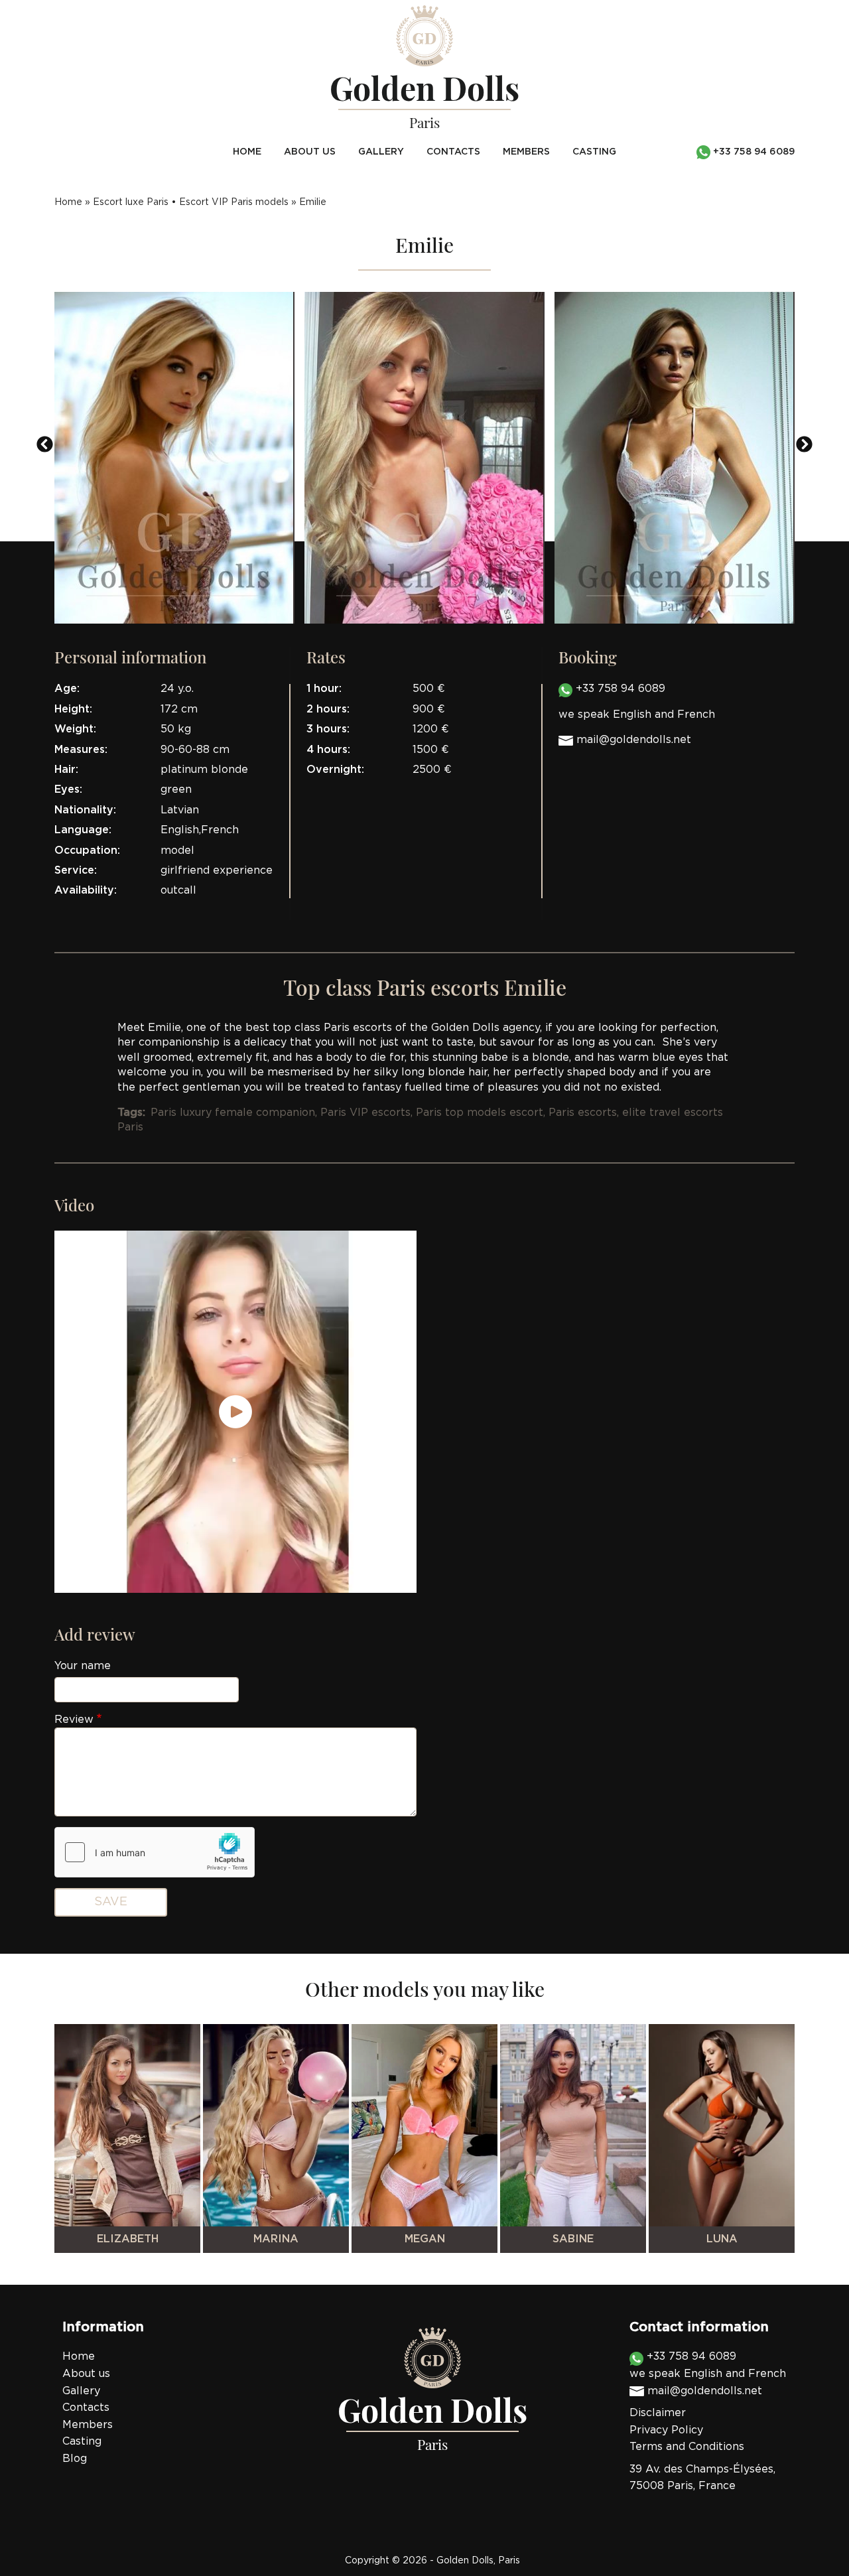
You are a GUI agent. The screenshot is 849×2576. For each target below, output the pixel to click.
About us (310, 152)
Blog (75, 2459)
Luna (722, 2239)
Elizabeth (128, 2239)
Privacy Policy (666, 2430)
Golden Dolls (465, 2561)
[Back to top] (812, 2539)
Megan (425, 2239)
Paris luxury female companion (233, 1113)
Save (111, 1902)
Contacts (453, 152)
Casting (594, 152)
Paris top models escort (480, 1113)
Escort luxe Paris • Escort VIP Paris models (191, 202)
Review (74, 1720)
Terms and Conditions (687, 2447)
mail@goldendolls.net (634, 740)
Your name (83, 1666)
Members (526, 152)
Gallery (381, 152)
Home (247, 152)
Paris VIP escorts (365, 1113)
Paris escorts (583, 1113)
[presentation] (45, 444)
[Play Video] (235, 1412)
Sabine (573, 2239)
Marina (276, 2239)
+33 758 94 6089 (619, 689)
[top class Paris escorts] (174, 458)
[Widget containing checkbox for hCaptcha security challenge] (155, 1852)
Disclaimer (658, 2413)
